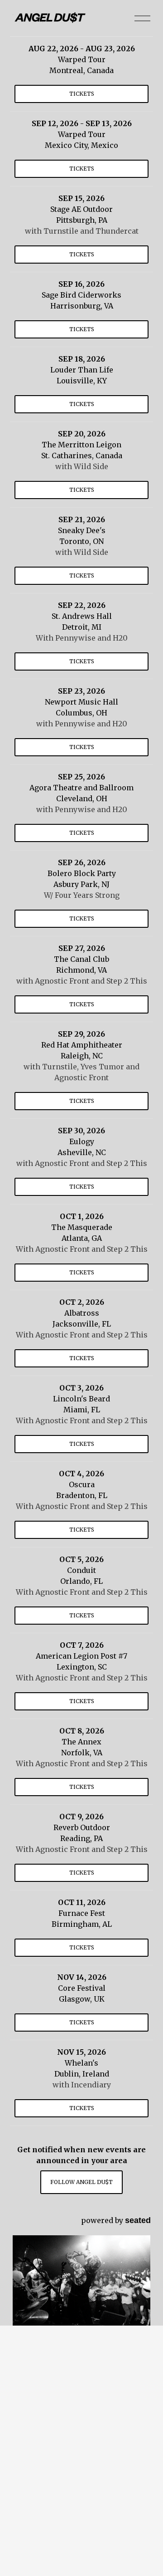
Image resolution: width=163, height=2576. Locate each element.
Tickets (82, 94)
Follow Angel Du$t (81, 2182)
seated (138, 2220)
